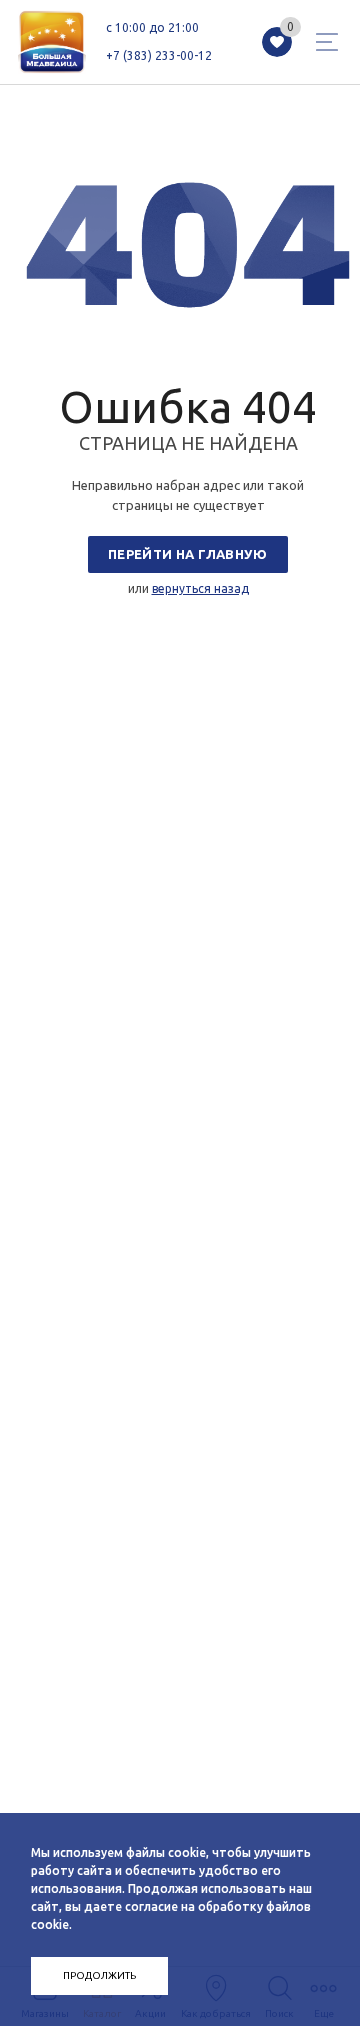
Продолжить (99, 1975)
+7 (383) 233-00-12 (159, 55)
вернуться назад (200, 588)
